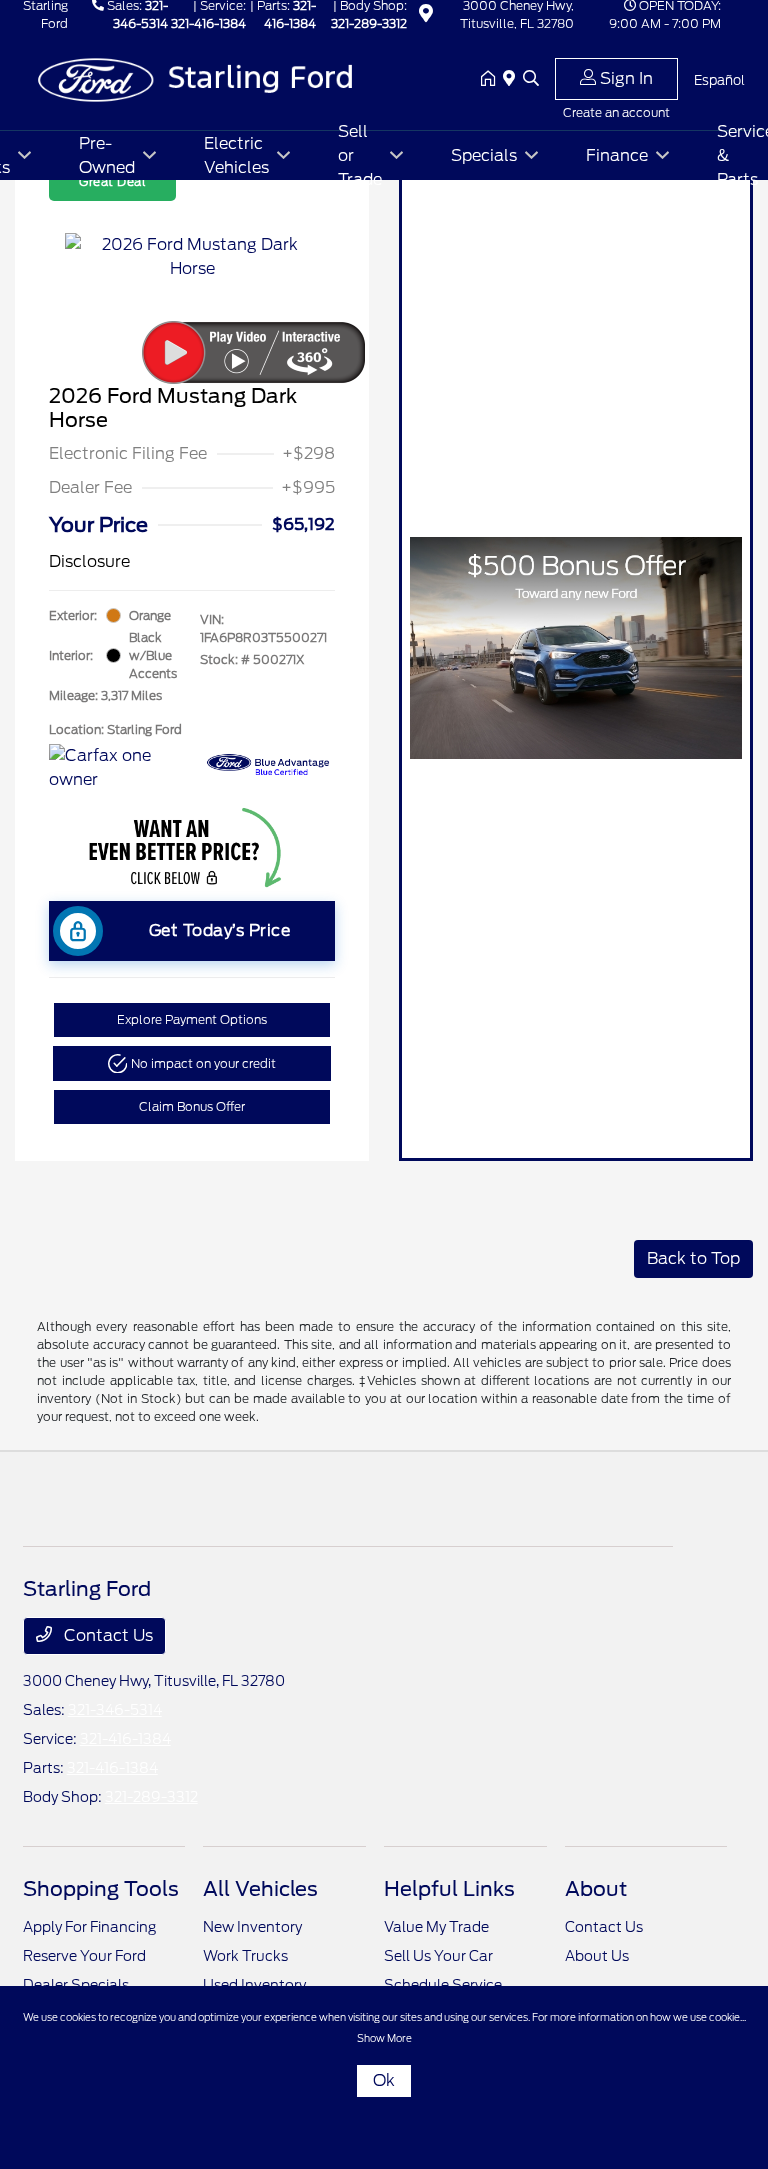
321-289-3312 (369, 23)
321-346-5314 (115, 1710)
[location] (426, 16)
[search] (531, 80)
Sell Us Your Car (438, 1956)
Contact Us (106, 1635)
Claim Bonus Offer (192, 1106)
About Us (597, 1956)
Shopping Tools (101, 1889)
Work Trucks (245, 1956)
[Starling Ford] (195, 78)
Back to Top (693, 1258)
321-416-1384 (208, 23)
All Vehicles (260, 1889)
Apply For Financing (89, 1927)
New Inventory (252, 1927)
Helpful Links (449, 1889)
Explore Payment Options (192, 1019)
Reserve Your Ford (84, 1956)
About (596, 1889)
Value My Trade (436, 1927)
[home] (492, 80)
